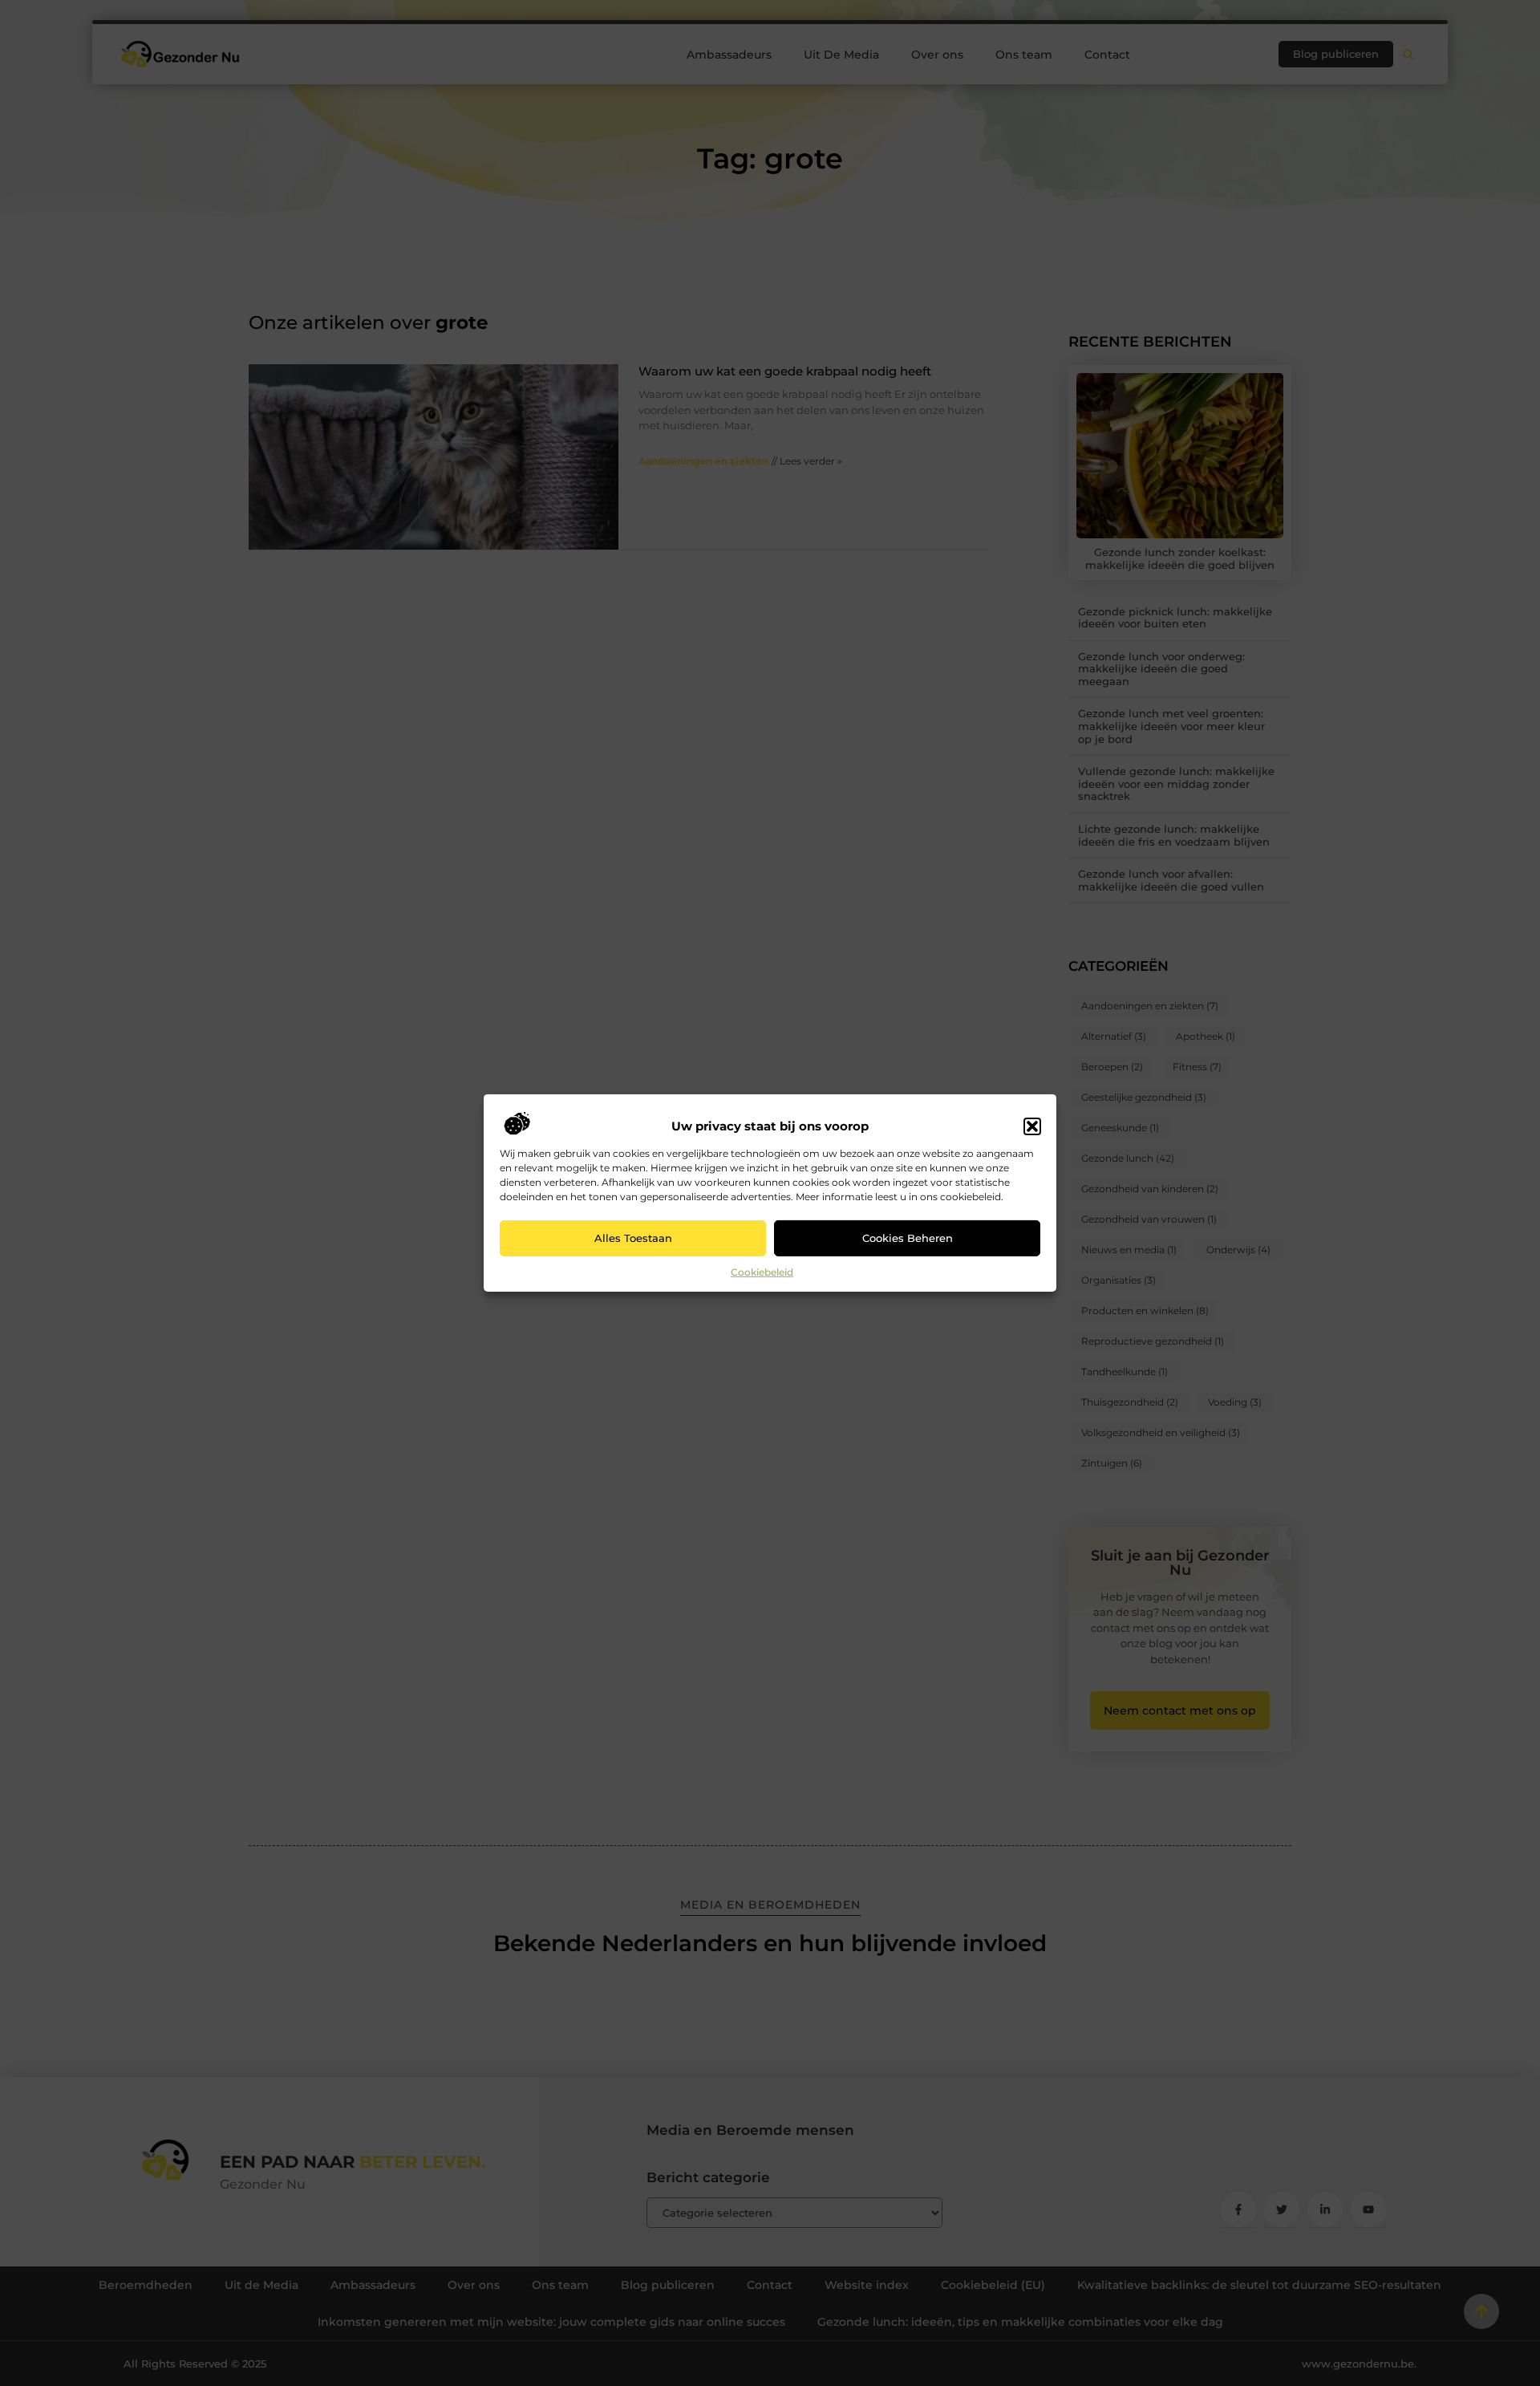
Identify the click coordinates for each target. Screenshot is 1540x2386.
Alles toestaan (633, 1238)
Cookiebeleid (762, 1272)
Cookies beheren (908, 1238)
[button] (1032, 1126)
